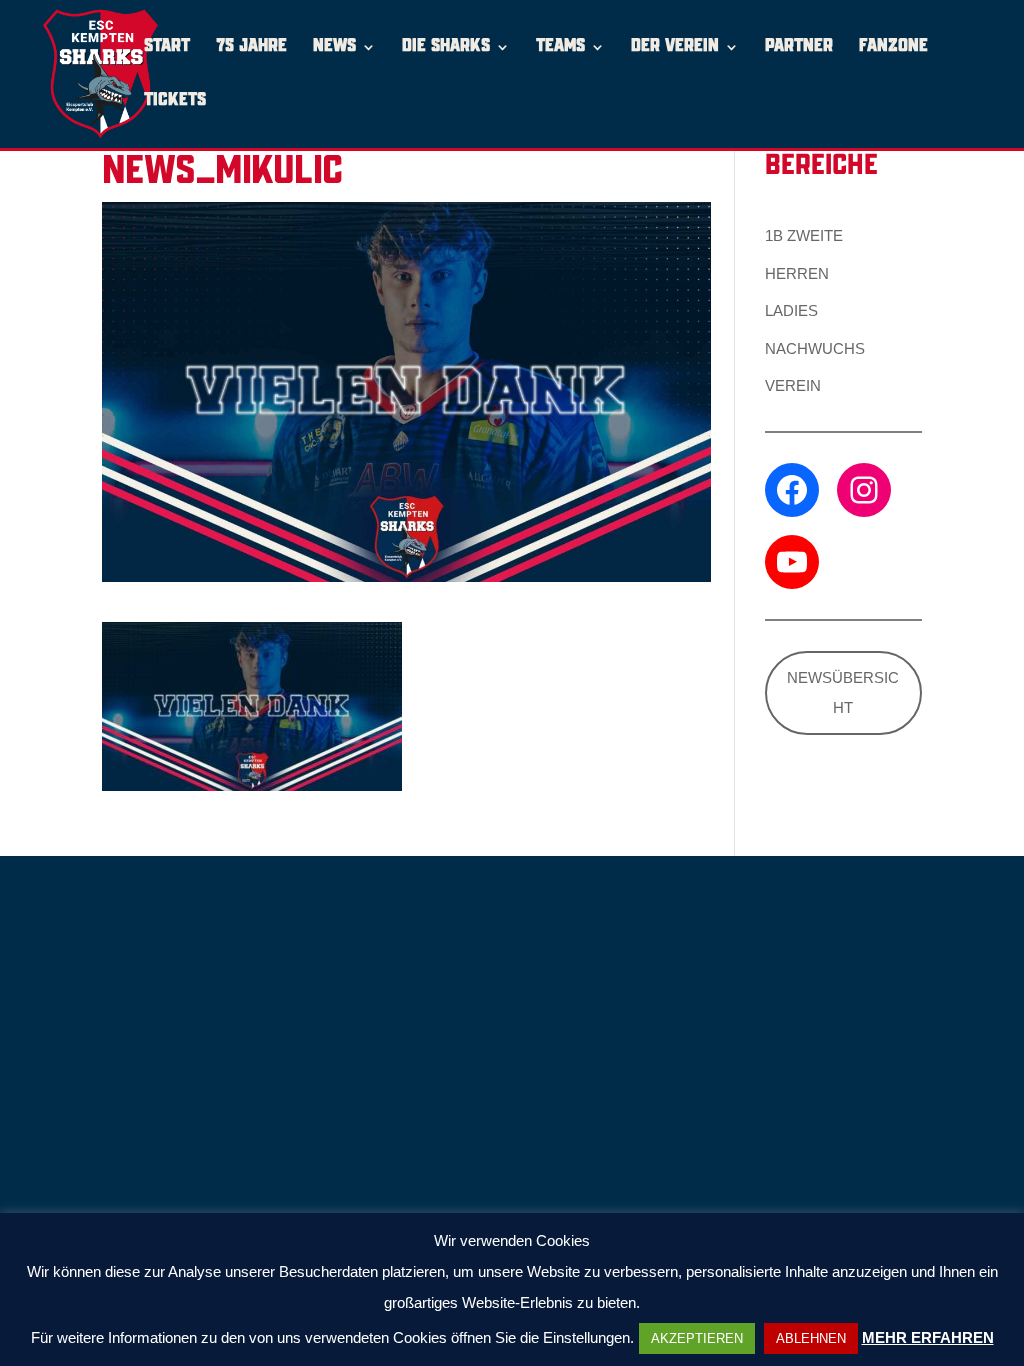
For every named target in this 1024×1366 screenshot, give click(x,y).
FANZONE (893, 47)
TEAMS (560, 47)
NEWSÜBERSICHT (843, 692)
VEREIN (793, 385)
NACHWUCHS (815, 348)
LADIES (791, 310)
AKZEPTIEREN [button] (697, 1338)
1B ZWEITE (804, 235)
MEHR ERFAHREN (928, 1337)
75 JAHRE (251, 47)
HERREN (797, 273)
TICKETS (175, 101)
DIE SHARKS (446, 47)
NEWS (334, 47)
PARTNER (799, 47)
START (167, 47)
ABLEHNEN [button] (811, 1338)
